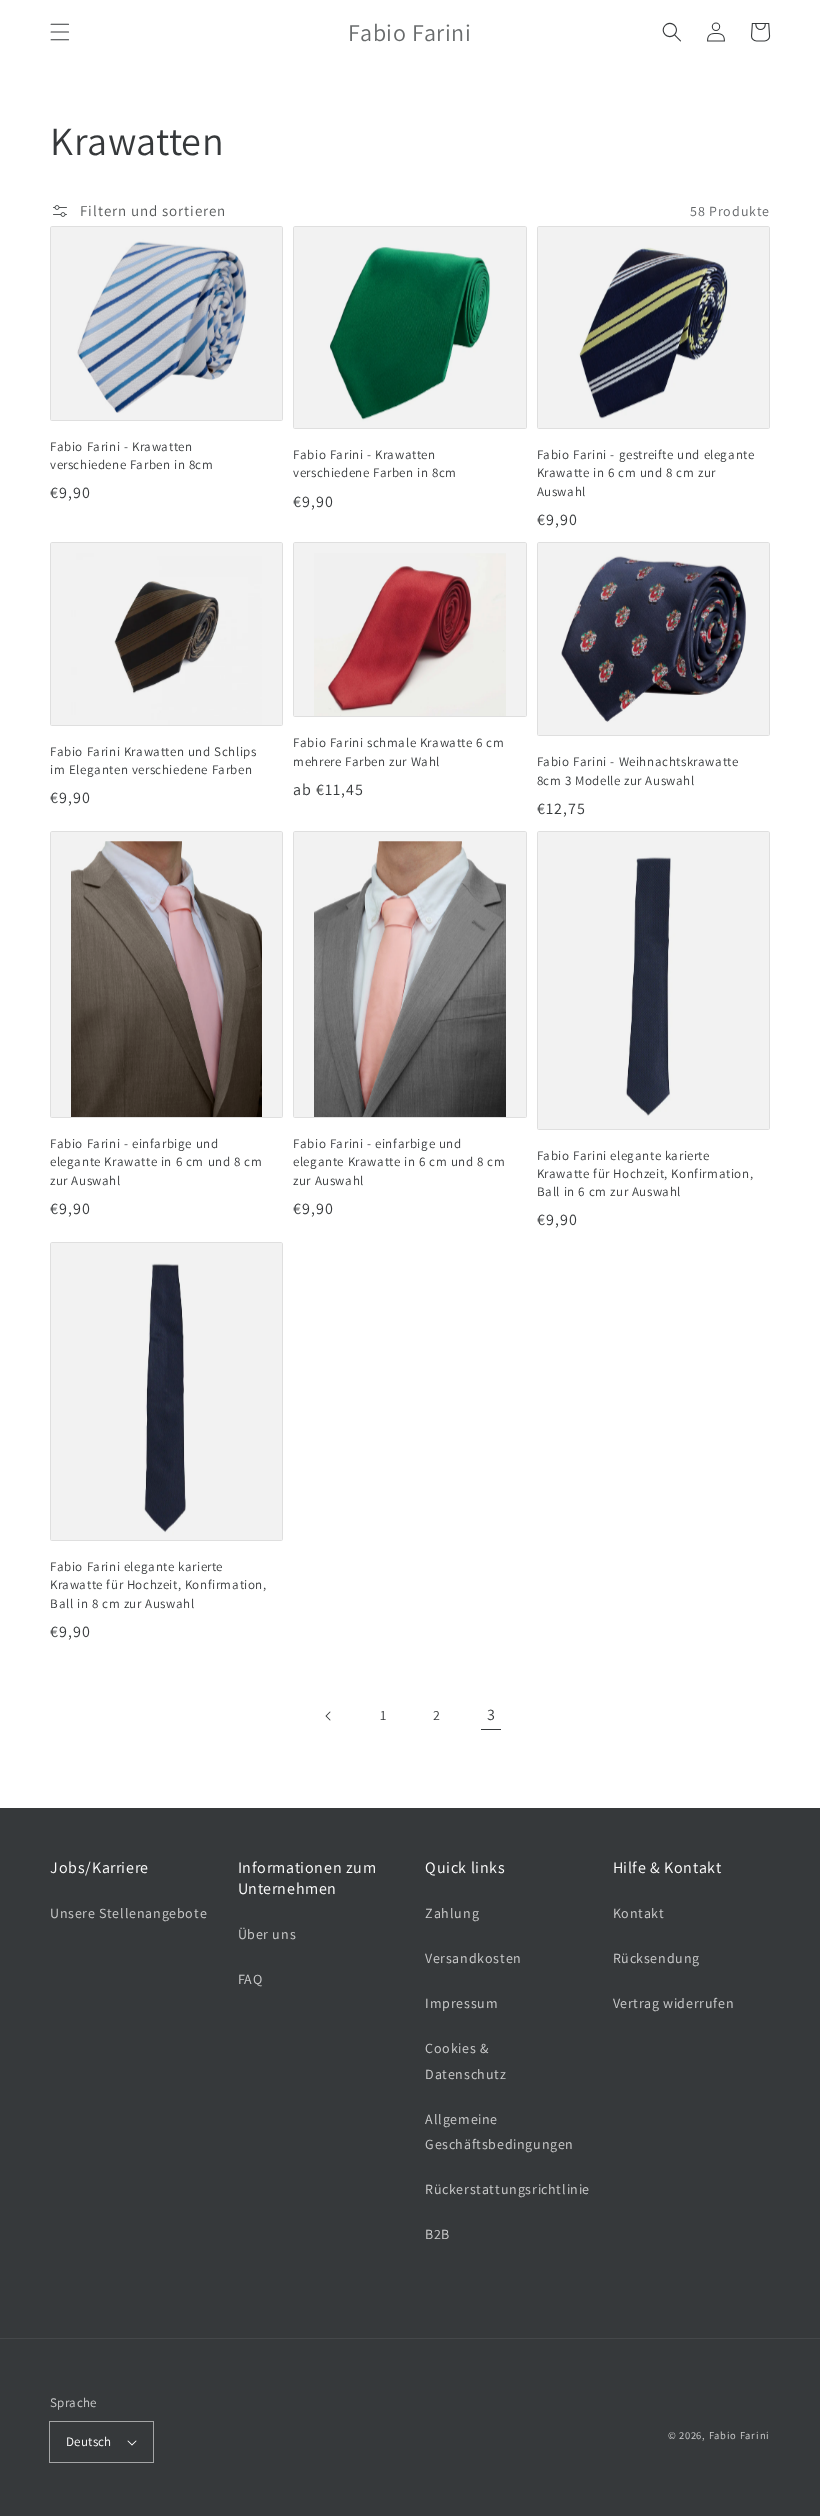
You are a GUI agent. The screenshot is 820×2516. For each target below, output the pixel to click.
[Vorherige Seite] (329, 1716)
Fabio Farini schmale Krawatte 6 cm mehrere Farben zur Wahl (398, 751)
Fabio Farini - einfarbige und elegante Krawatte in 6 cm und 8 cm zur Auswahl (156, 1161)
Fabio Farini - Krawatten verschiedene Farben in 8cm (132, 455)
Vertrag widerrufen (674, 2003)
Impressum (461, 2003)
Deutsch (89, 2441)
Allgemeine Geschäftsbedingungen (499, 2131)
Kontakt (639, 1913)
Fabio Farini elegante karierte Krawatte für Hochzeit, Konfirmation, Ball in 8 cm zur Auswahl (158, 1584)
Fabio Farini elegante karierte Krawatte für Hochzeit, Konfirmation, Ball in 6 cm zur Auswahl (645, 1173)
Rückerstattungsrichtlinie (507, 2189)
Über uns (267, 1934)
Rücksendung (657, 1958)
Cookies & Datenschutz (466, 2060)
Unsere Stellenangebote (128, 1913)
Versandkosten (473, 1958)
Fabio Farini (739, 2435)
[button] (60, 32)
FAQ (250, 1979)
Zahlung (452, 1913)
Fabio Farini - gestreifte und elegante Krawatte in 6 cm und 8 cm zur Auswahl (646, 472)
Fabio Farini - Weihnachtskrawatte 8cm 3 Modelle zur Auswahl (638, 770)
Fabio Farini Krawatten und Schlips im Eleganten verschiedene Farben (153, 760)
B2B (437, 2234)
